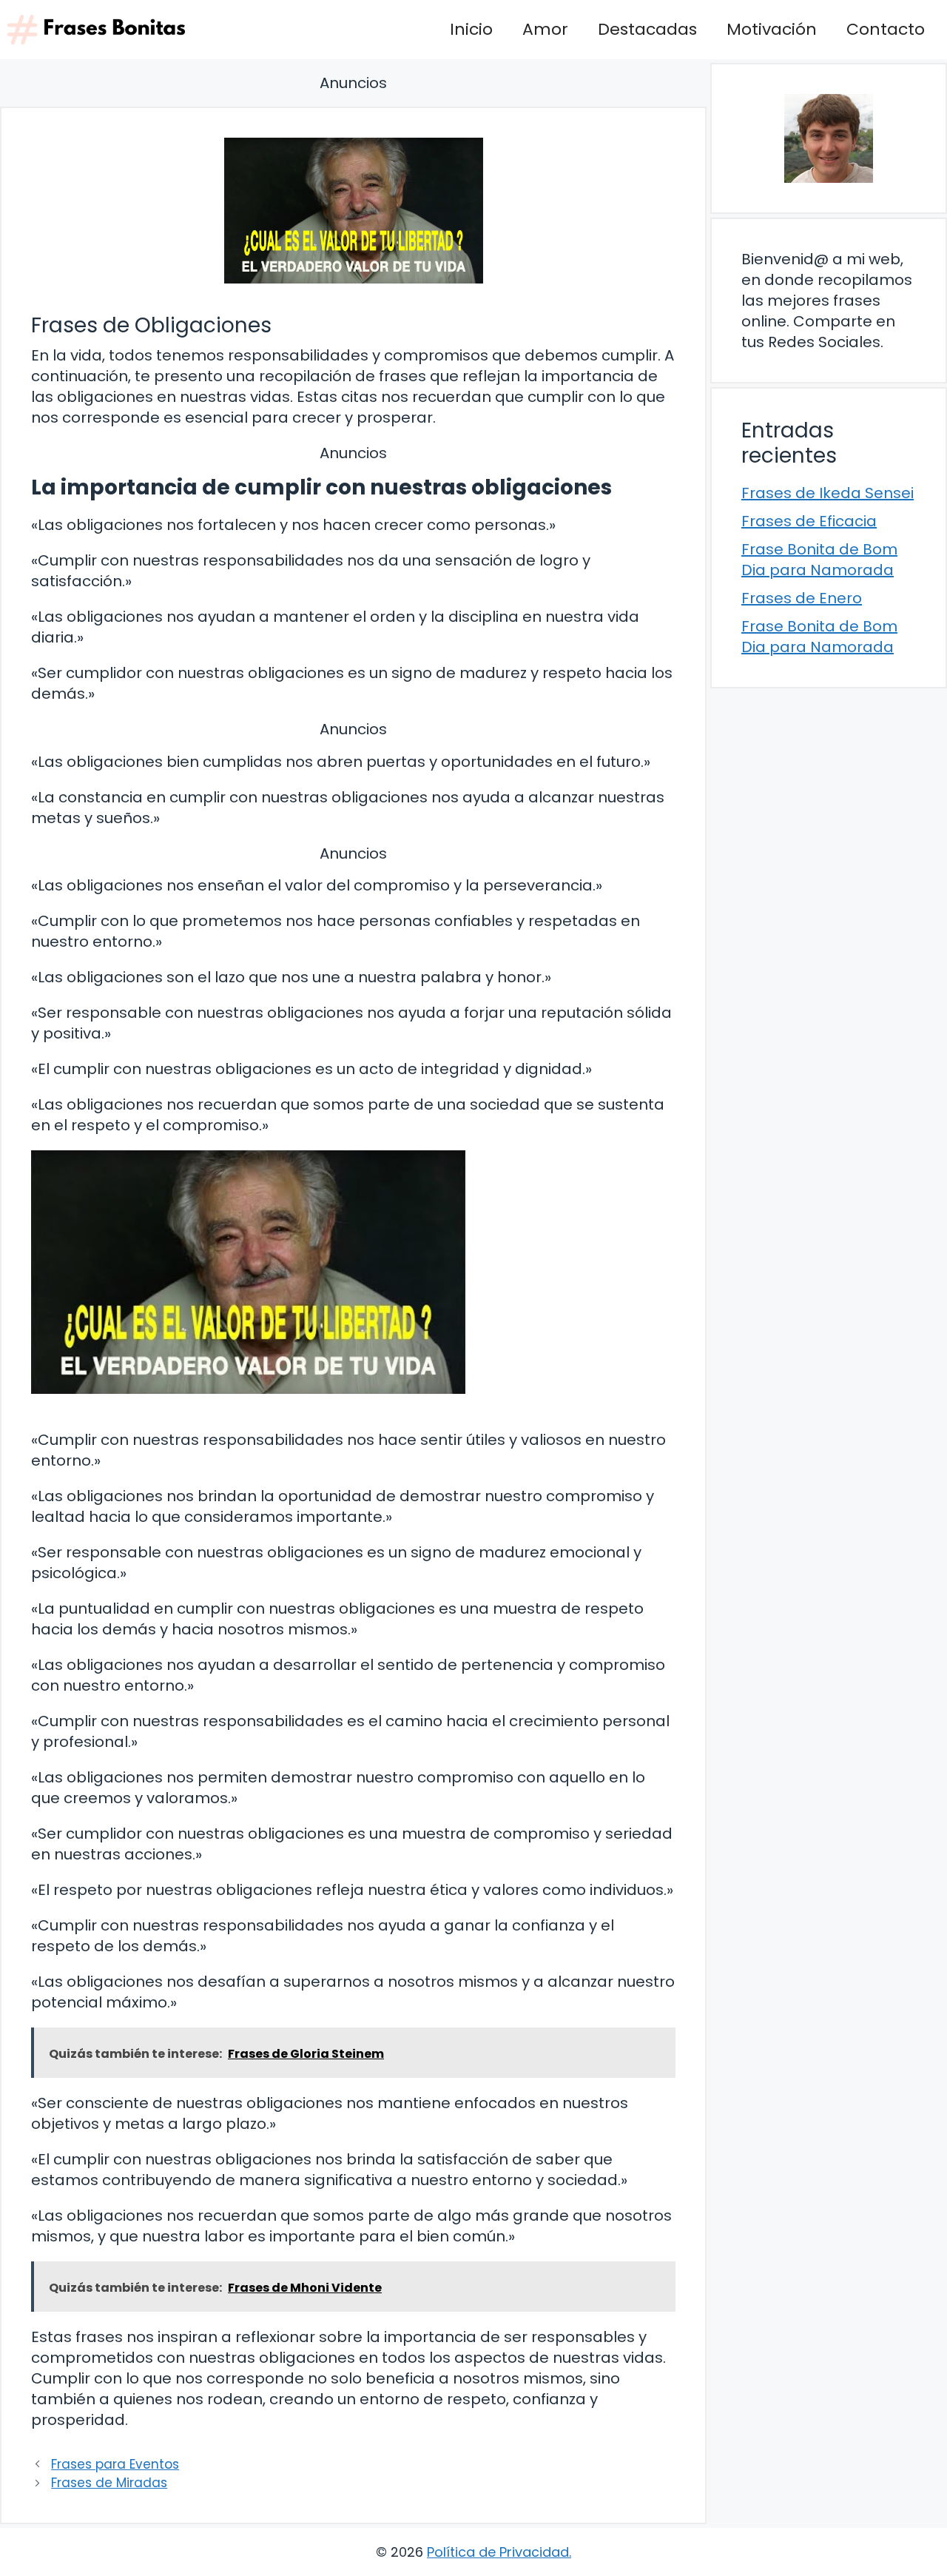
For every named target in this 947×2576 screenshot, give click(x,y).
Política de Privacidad (498, 2552)
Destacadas (647, 29)
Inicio (471, 29)
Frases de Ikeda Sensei (828, 493)
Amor (545, 29)
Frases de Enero (802, 598)
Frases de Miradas (109, 2483)
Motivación (772, 29)
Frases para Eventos (115, 2464)
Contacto (886, 29)
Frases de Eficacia (809, 521)
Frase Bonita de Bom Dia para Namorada (819, 560)
